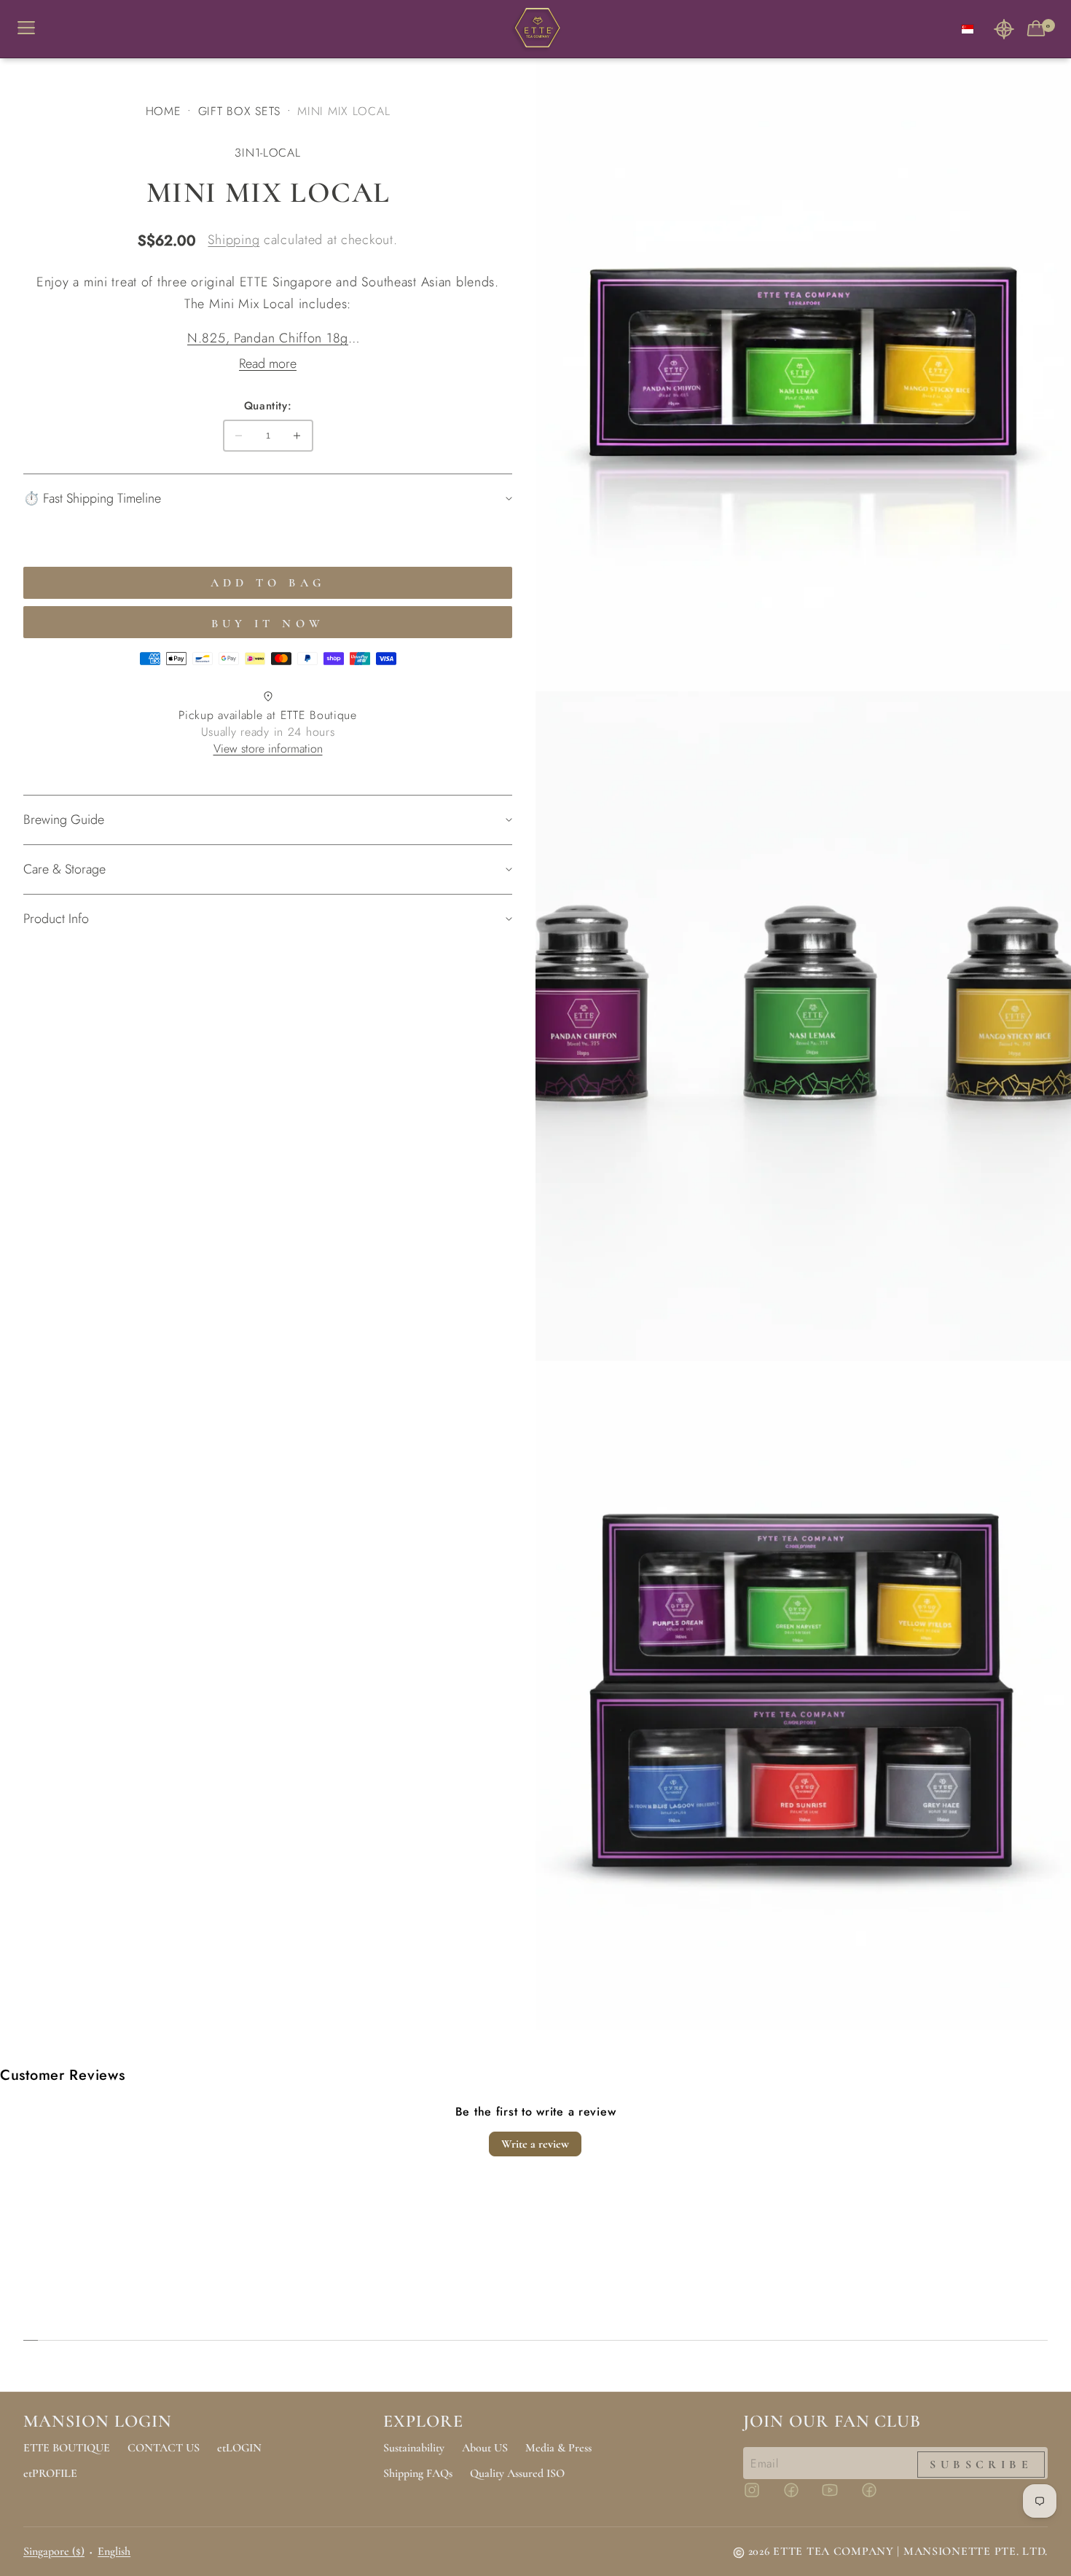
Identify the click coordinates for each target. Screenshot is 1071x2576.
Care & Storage (64, 869)
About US (485, 2448)
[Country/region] (968, 29)
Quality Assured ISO (517, 2473)
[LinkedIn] (878, 2497)
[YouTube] (839, 2497)
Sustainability (414, 2448)
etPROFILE (50, 2473)
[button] (1004, 29)
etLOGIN (239, 2448)
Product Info (56, 919)
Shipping (234, 240)
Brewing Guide (64, 820)
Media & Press (558, 2448)
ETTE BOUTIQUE (67, 2448)
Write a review (535, 2144)
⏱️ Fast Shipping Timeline (92, 498)
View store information (268, 749)
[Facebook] (800, 2497)
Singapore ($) (54, 2551)
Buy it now (268, 624)
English (114, 2551)
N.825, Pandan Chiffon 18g (268, 338)
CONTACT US (164, 2448)
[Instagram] (761, 2497)
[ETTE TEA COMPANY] (535, 29)
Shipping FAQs (418, 2473)
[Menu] (32, 29)
